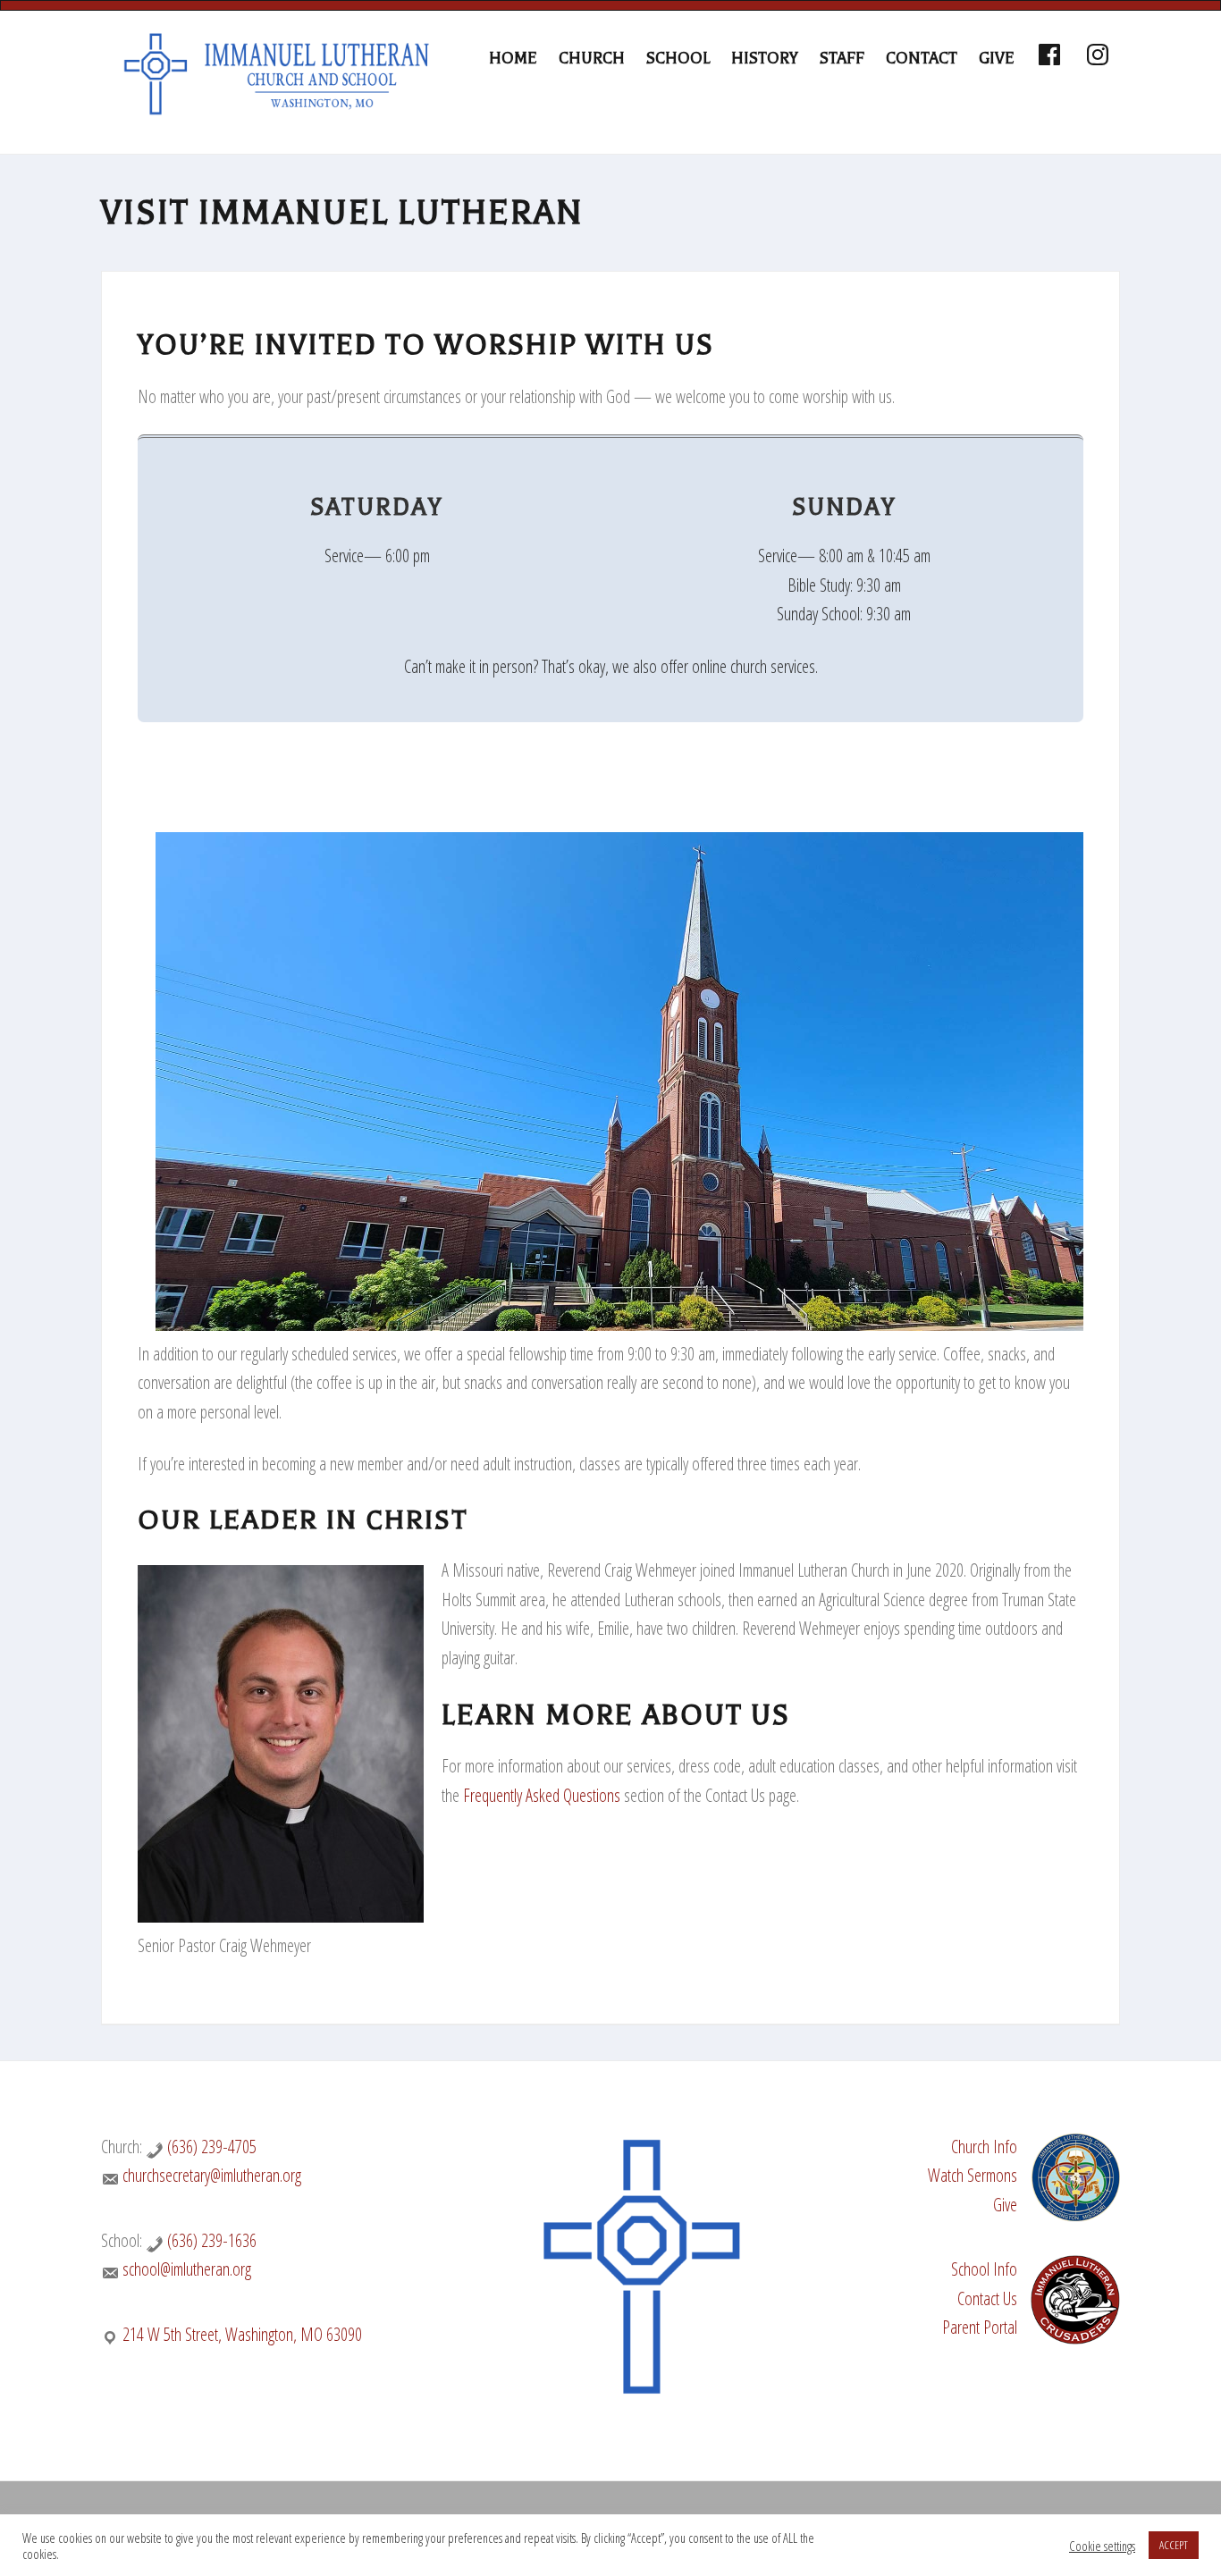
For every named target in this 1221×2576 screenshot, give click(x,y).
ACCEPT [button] (1174, 2545)
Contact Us (987, 2298)
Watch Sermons (973, 2175)
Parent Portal (980, 2327)
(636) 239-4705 (212, 2147)
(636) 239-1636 (212, 2240)
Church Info (984, 2147)
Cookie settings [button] (1102, 2546)
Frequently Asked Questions (542, 1795)
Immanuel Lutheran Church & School (280, 96)
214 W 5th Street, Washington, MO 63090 (242, 2334)
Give (1005, 2205)
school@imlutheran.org (187, 2269)
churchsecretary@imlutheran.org (212, 2175)
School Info (984, 2269)
